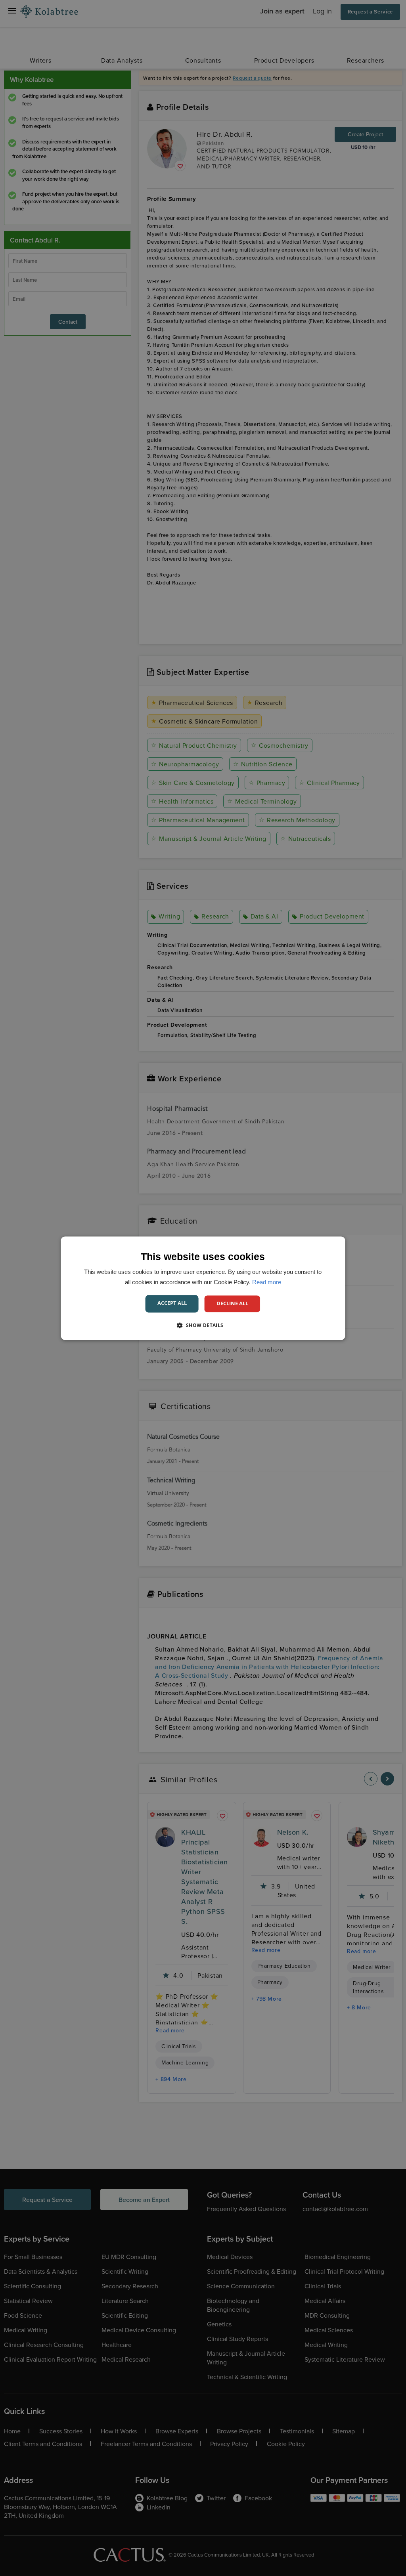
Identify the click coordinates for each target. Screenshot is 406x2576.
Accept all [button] (172, 1303)
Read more (267, 1282)
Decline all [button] (232, 1303)
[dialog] (203, 1288)
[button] (203, 1325)
